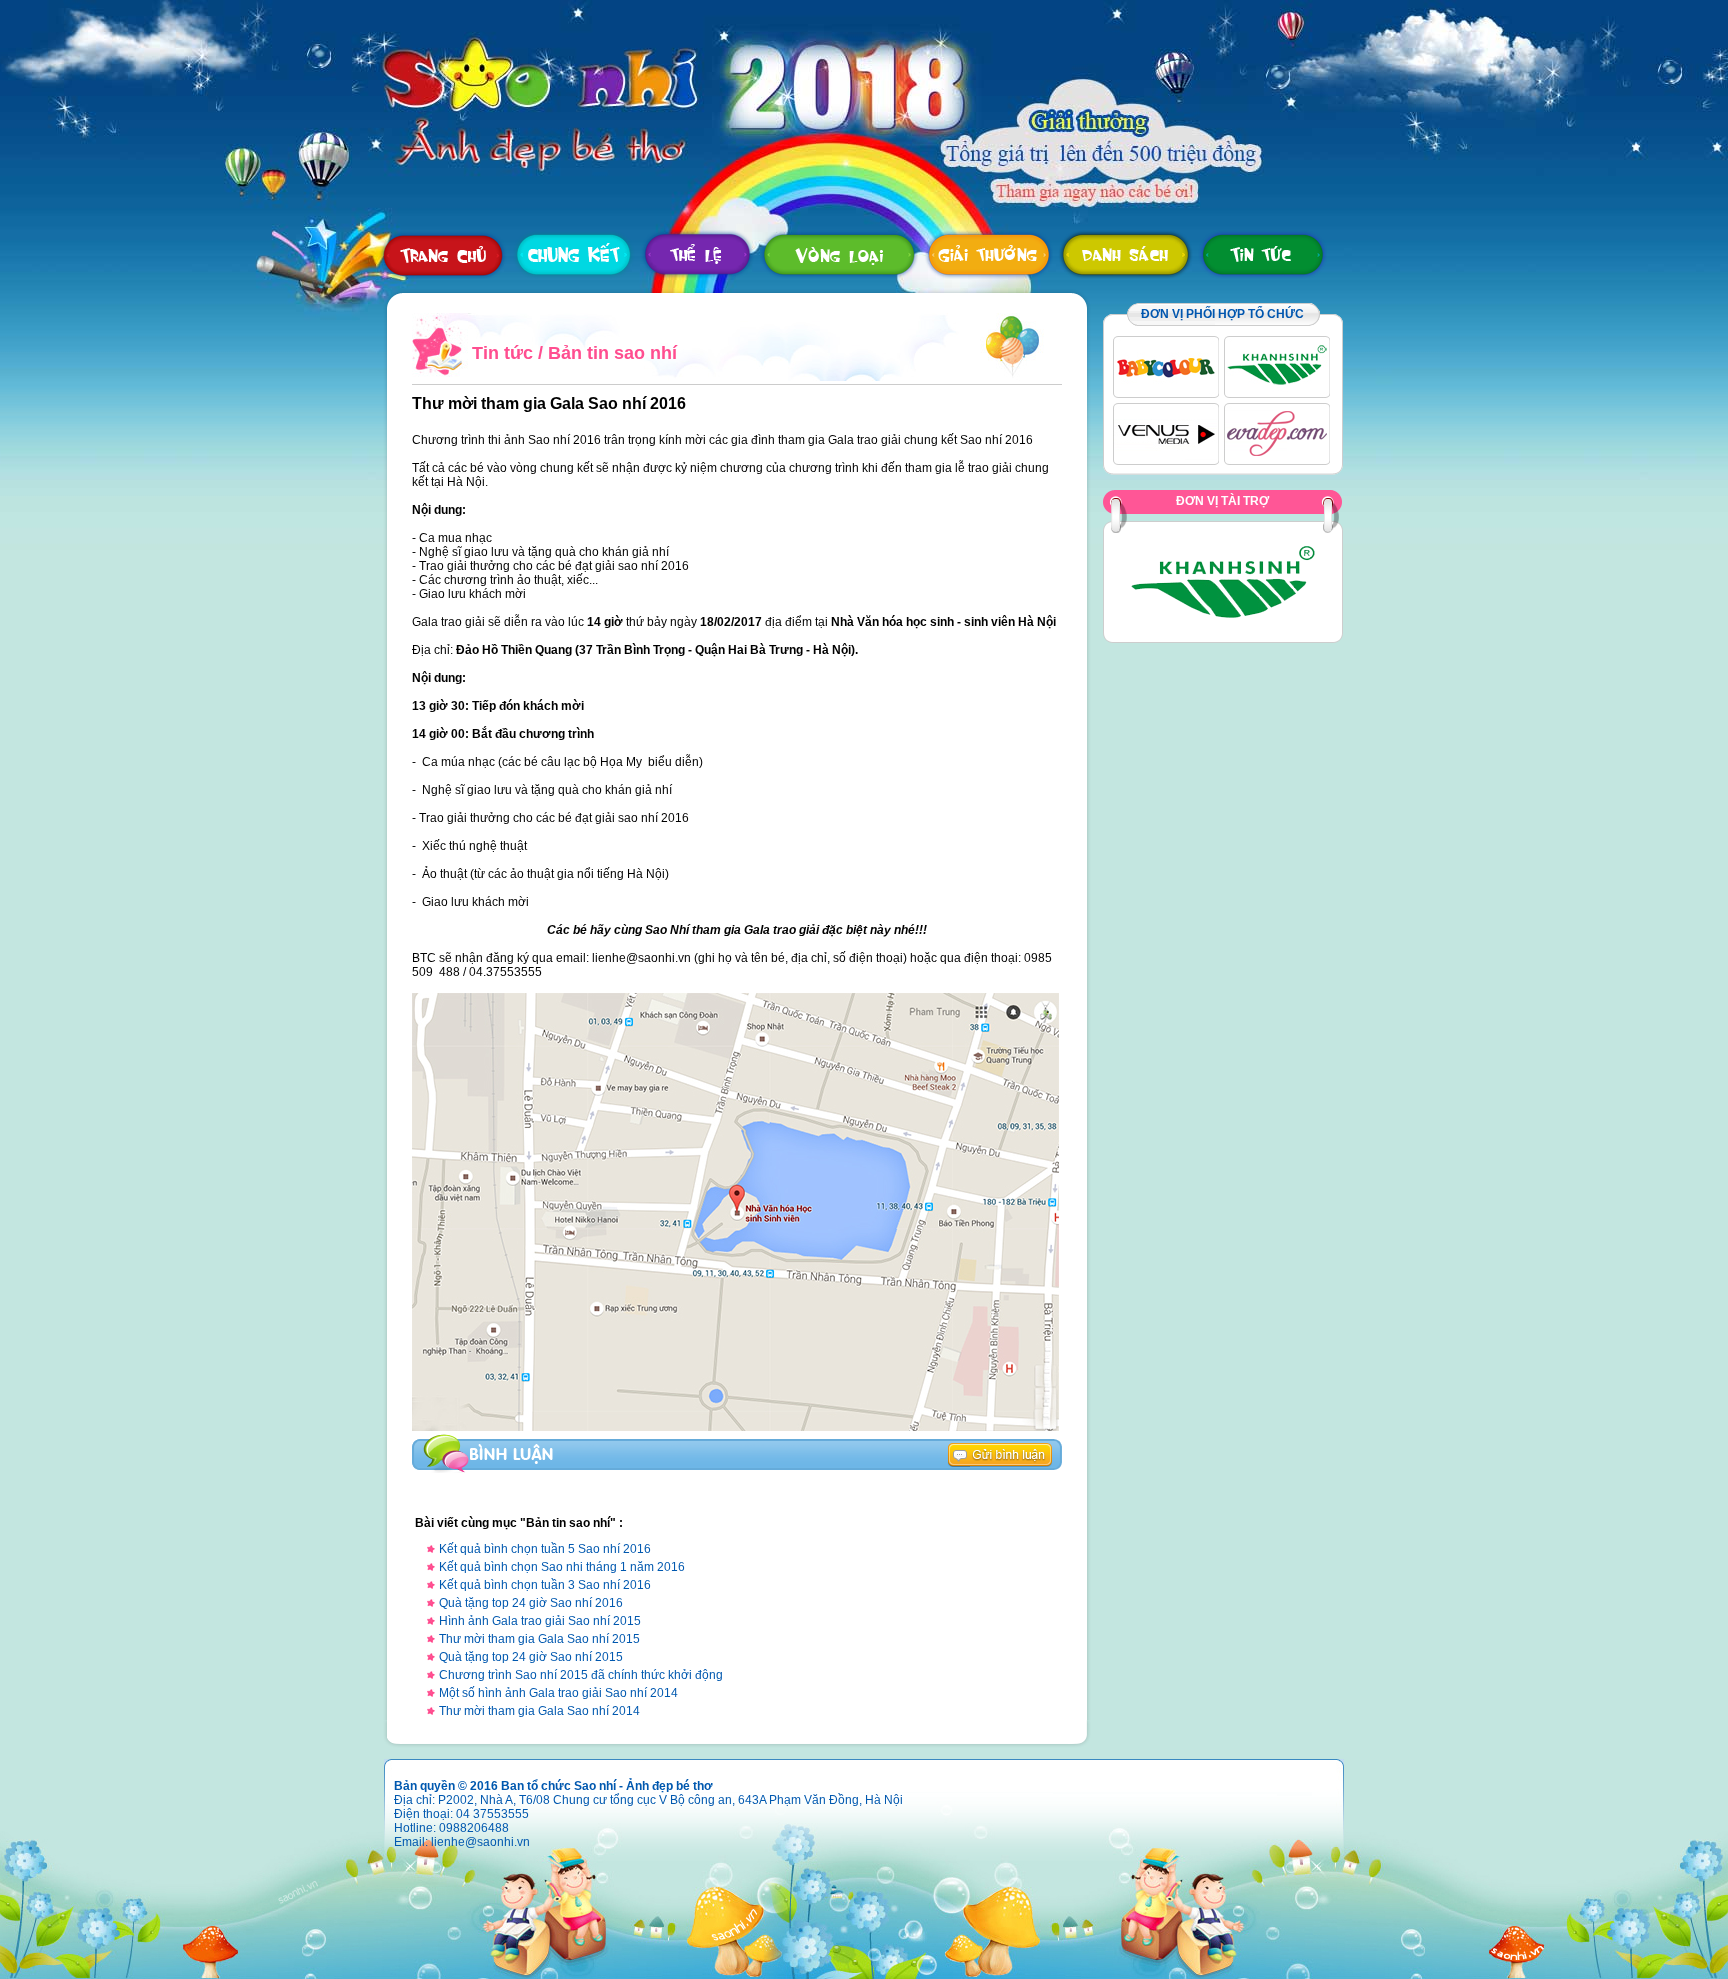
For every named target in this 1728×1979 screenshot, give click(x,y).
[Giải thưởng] (988, 254)
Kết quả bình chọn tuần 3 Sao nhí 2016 (545, 1585)
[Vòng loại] (839, 254)
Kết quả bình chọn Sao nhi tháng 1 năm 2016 (562, 1567)
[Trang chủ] (443, 254)
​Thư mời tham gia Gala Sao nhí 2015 (539, 1639)
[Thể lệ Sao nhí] (697, 254)
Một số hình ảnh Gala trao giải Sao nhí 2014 (558, 1693)
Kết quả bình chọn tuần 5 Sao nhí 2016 (545, 1549)
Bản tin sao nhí (612, 353)
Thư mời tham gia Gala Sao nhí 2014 (539, 1711)
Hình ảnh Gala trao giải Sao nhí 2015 (540, 1621)
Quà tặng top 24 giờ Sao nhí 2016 (531, 1603)
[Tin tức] (1262, 254)
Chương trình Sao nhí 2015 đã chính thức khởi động (581, 1675)
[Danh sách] (1125, 254)
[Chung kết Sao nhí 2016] (573, 254)
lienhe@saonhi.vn (480, 1842)
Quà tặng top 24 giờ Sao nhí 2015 (531, 1657)
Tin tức (502, 353)
